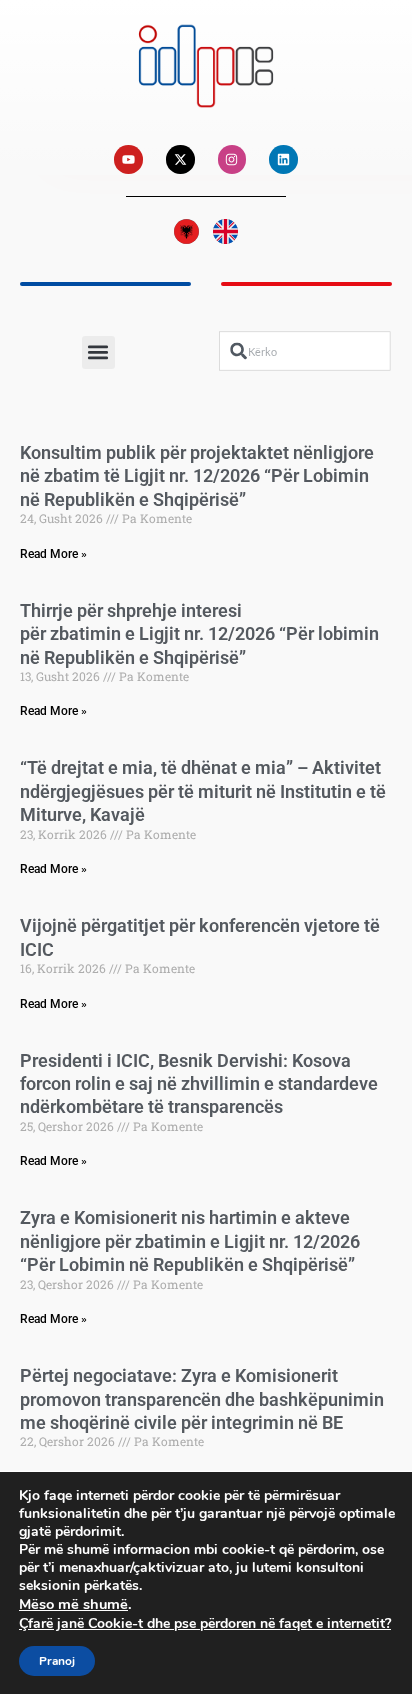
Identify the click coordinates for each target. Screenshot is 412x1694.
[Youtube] (128, 159)
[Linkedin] (283, 159)
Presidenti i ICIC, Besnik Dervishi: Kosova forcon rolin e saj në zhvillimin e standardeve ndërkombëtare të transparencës (199, 1084)
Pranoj (57, 1661)
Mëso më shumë (73, 1604)
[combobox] (305, 351)
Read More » (53, 554)
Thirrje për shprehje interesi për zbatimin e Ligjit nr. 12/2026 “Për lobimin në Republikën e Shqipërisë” (199, 634)
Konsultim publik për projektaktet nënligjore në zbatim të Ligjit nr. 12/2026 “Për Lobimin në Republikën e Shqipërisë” (197, 476)
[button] (98, 352)
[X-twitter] (180, 159)
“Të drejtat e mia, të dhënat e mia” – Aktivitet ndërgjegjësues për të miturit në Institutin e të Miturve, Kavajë (203, 791)
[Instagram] (232, 159)
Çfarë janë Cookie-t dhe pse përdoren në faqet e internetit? (205, 1623)
